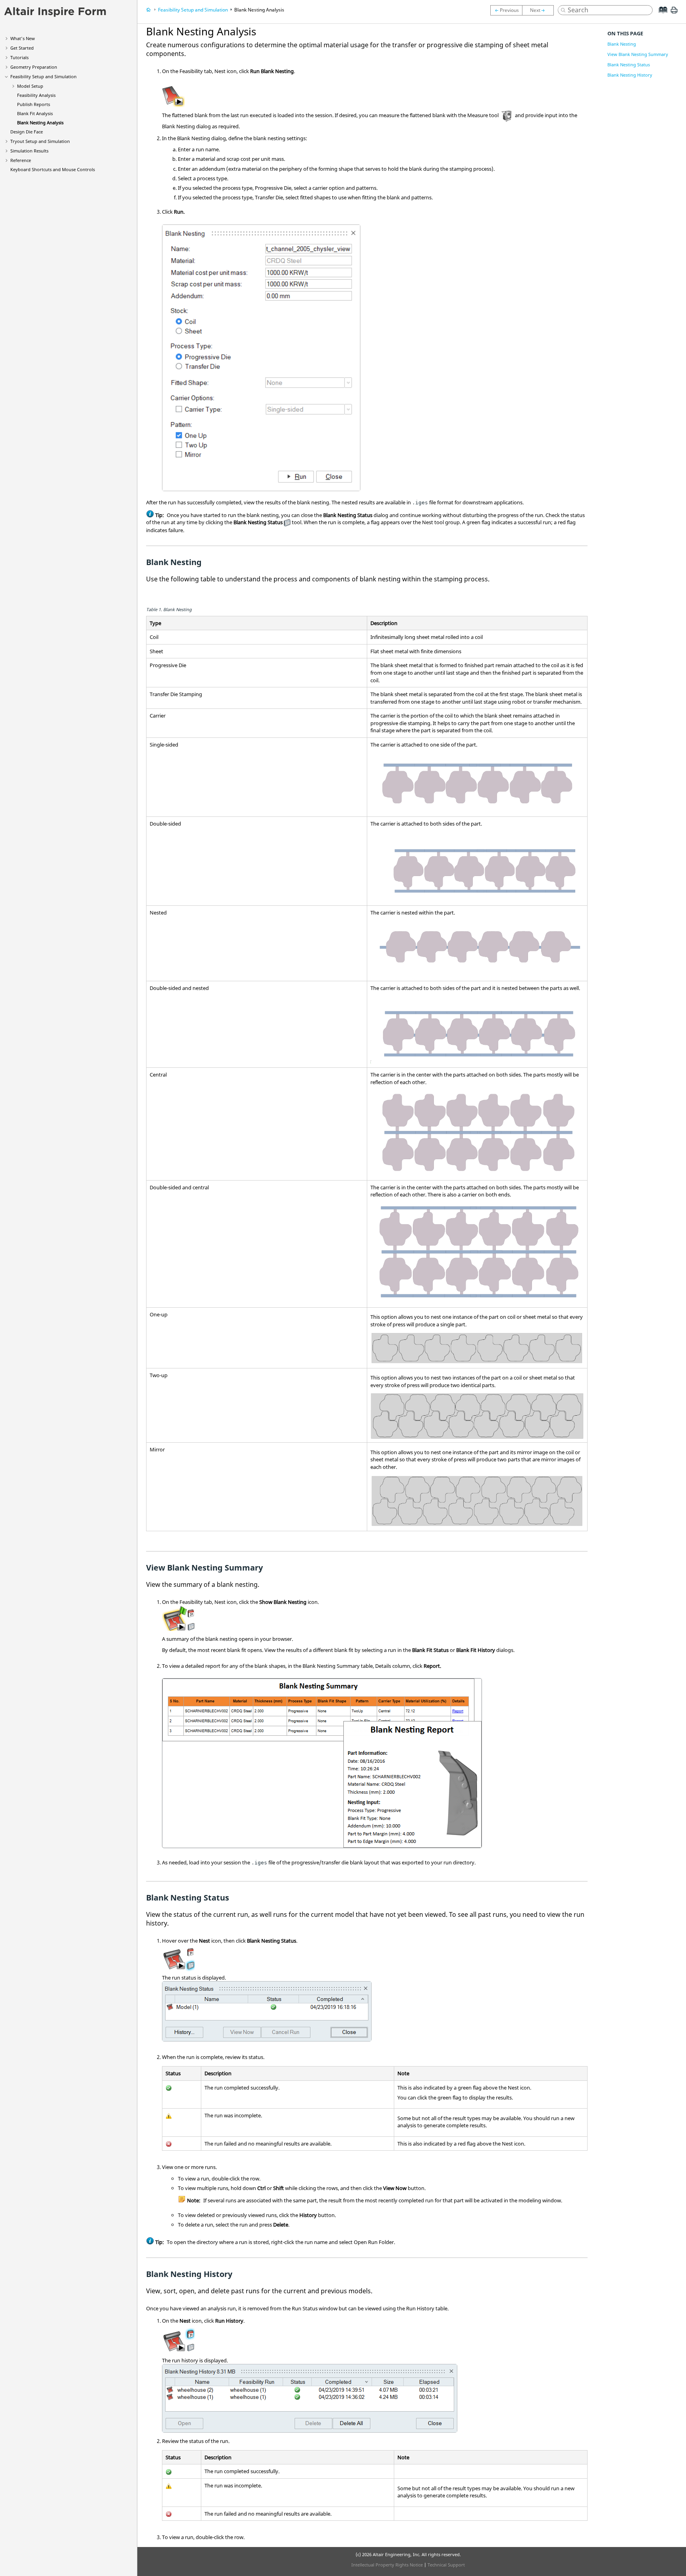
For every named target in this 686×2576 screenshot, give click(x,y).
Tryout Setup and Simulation (40, 141)
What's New (23, 38)
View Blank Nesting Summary (638, 54)
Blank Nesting (622, 44)
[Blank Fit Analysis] (506, 10)
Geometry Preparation (34, 67)
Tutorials (19, 57)
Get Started (22, 48)
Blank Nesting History (630, 75)
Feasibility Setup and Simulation (43, 76)
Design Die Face (27, 132)
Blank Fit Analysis (35, 113)
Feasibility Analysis (36, 95)
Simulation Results (29, 151)
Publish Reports (34, 104)
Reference (21, 160)
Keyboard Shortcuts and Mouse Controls (53, 169)
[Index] (660, 16)
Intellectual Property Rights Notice (387, 2565)
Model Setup (30, 86)
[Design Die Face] (540, 10)
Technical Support (446, 2565)
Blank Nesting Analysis (40, 123)
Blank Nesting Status (629, 65)
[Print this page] (674, 13)
